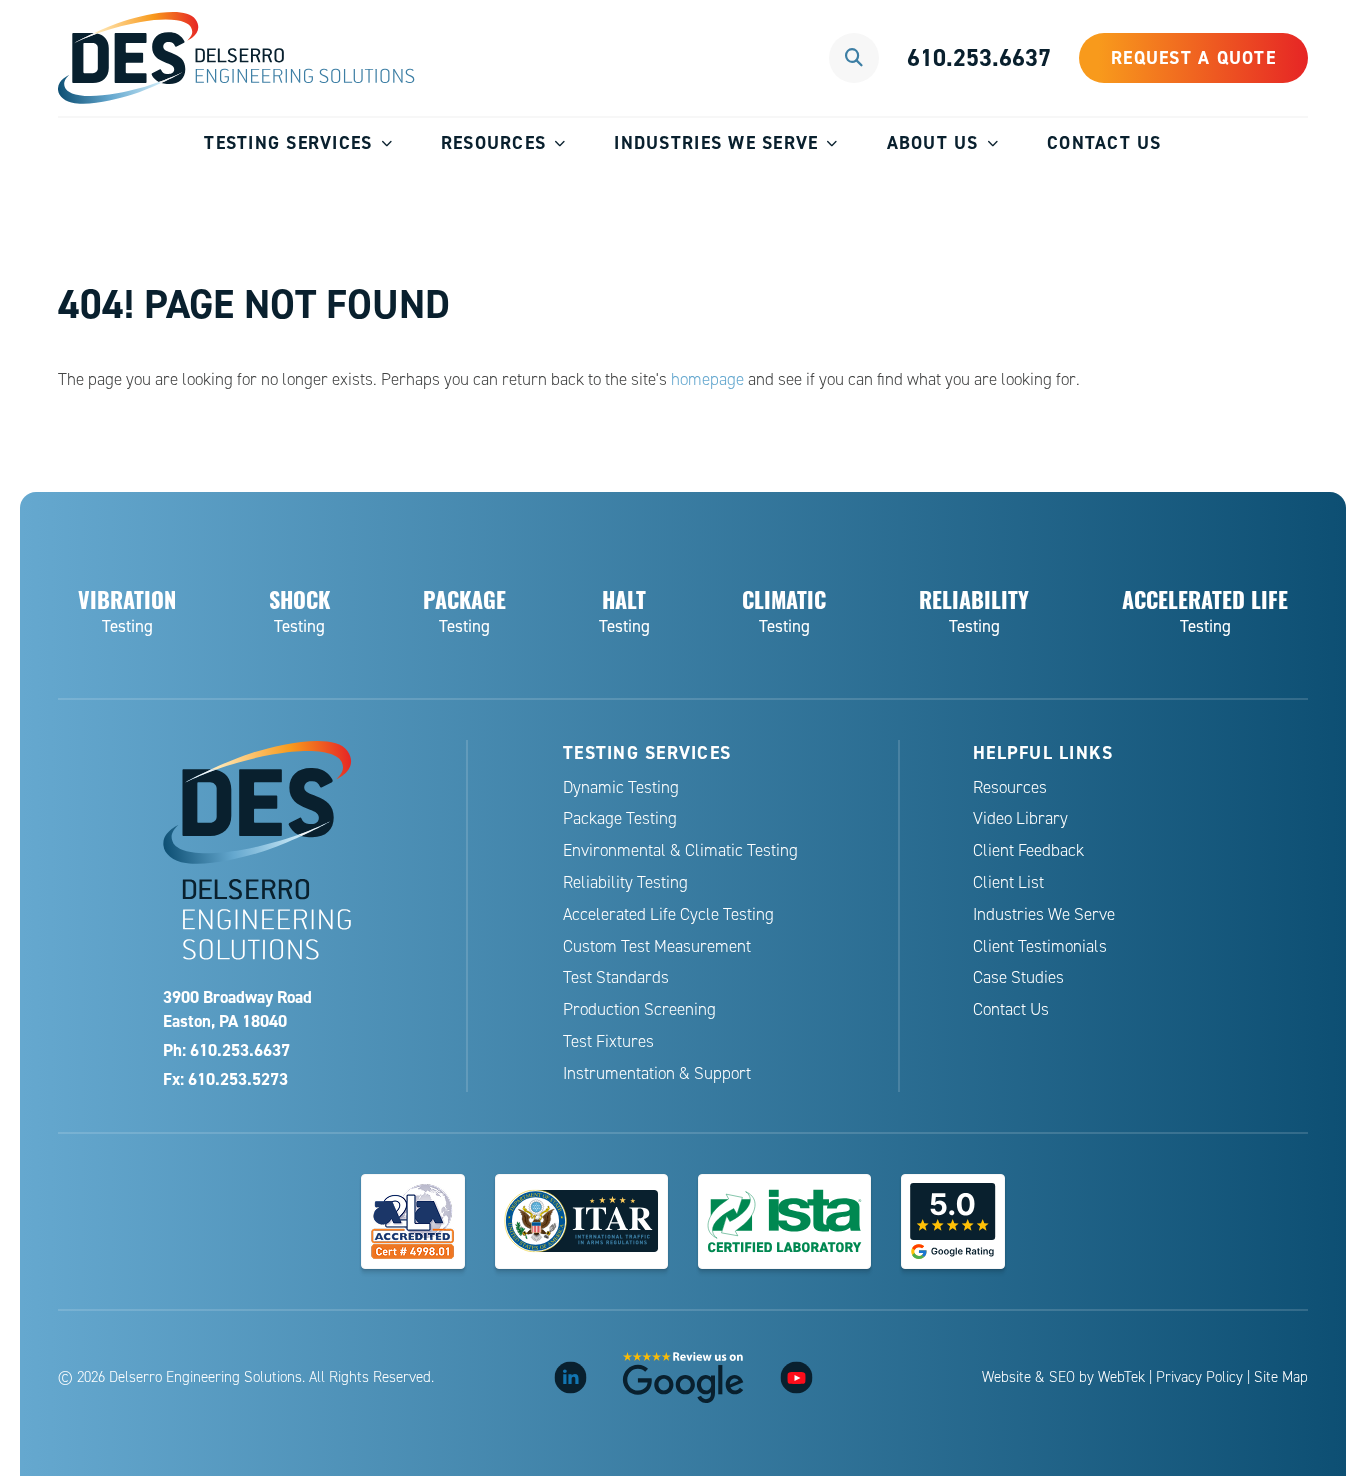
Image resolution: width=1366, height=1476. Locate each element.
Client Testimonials (1040, 946)
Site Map (1281, 1377)
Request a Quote (1193, 57)
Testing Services (288, 142)
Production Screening (639, 1009)
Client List (1008, 882)
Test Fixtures (608, 1041)
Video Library (1020, 818)
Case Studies (1018, 977)
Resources (493, 142)
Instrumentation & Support (657, 1073)
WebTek (1121, 1377)
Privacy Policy (1199, 1377)
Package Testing (620, 818)
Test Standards (616, 977)
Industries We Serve (716, 142)
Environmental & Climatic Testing (680, 850)
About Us (933, 142)
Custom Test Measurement (657, 946)
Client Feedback (1028, 850)
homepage (707, 379)
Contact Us (1104, 142)
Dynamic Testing (621, 787)
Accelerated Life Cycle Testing (668, 914)
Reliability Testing (625, 882)
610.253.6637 (979, 57)
